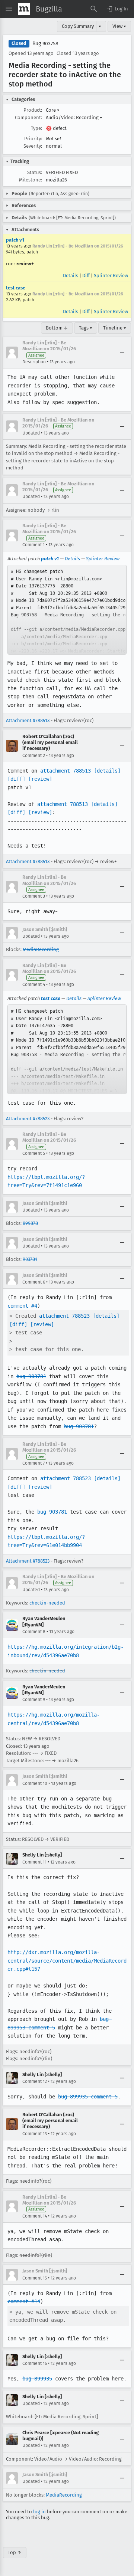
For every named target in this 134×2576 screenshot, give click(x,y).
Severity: (33, 146)
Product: (33, 110)
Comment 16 (35, 2363)
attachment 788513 (66, 771)
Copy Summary (78, 26)
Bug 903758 (45, 44)
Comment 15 (35, 2278)
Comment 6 (34, 1282)
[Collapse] (122, 353)
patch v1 (15, 240)
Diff (86, 276)
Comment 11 (34, 1862)
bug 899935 (37, 2379)
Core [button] (53, 110)
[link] (67, 610)
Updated (31, 433)
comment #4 (22, 1306)
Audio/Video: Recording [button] (74, 117)
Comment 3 (34, 896)
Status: (35, 172)
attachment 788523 (64, 1316)
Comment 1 (33, 545)
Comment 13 (35, 2134)
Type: (36, 128)
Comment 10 (35, 1783)
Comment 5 (34, 1153)
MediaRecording (41, 949)
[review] (40, 779)
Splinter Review (111, 276)
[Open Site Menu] (9, 9)
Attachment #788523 (28, 1119)
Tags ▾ (86, 328)
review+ (25, 264)
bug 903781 (31, 1376)
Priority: (33, 139)
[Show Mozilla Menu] (24, 9)
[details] (107, 771)
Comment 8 (34, 1632)
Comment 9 (34, 1700)
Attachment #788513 (28, 720)
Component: (28, 117)
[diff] (16, 779)
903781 (30, 1259)
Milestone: (31, 180)
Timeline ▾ (115, 328)
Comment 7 (33, 1463)
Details (71, 276)
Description (34, 362)
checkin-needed (47, 1603)
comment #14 (24, 2301)
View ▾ (119, 26)
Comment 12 (35, 2081)
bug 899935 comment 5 (88, 2097)
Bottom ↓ (57, 328)
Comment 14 (35, 2216)
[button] (117, 9)
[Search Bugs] (94, 9)
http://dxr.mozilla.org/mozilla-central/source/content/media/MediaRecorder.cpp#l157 (67, 1961)
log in (39, 2512)
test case (16, 288)
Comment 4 (34, 984)
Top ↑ (15, 2552)
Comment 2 (34, 756)
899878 (30, 1223)
